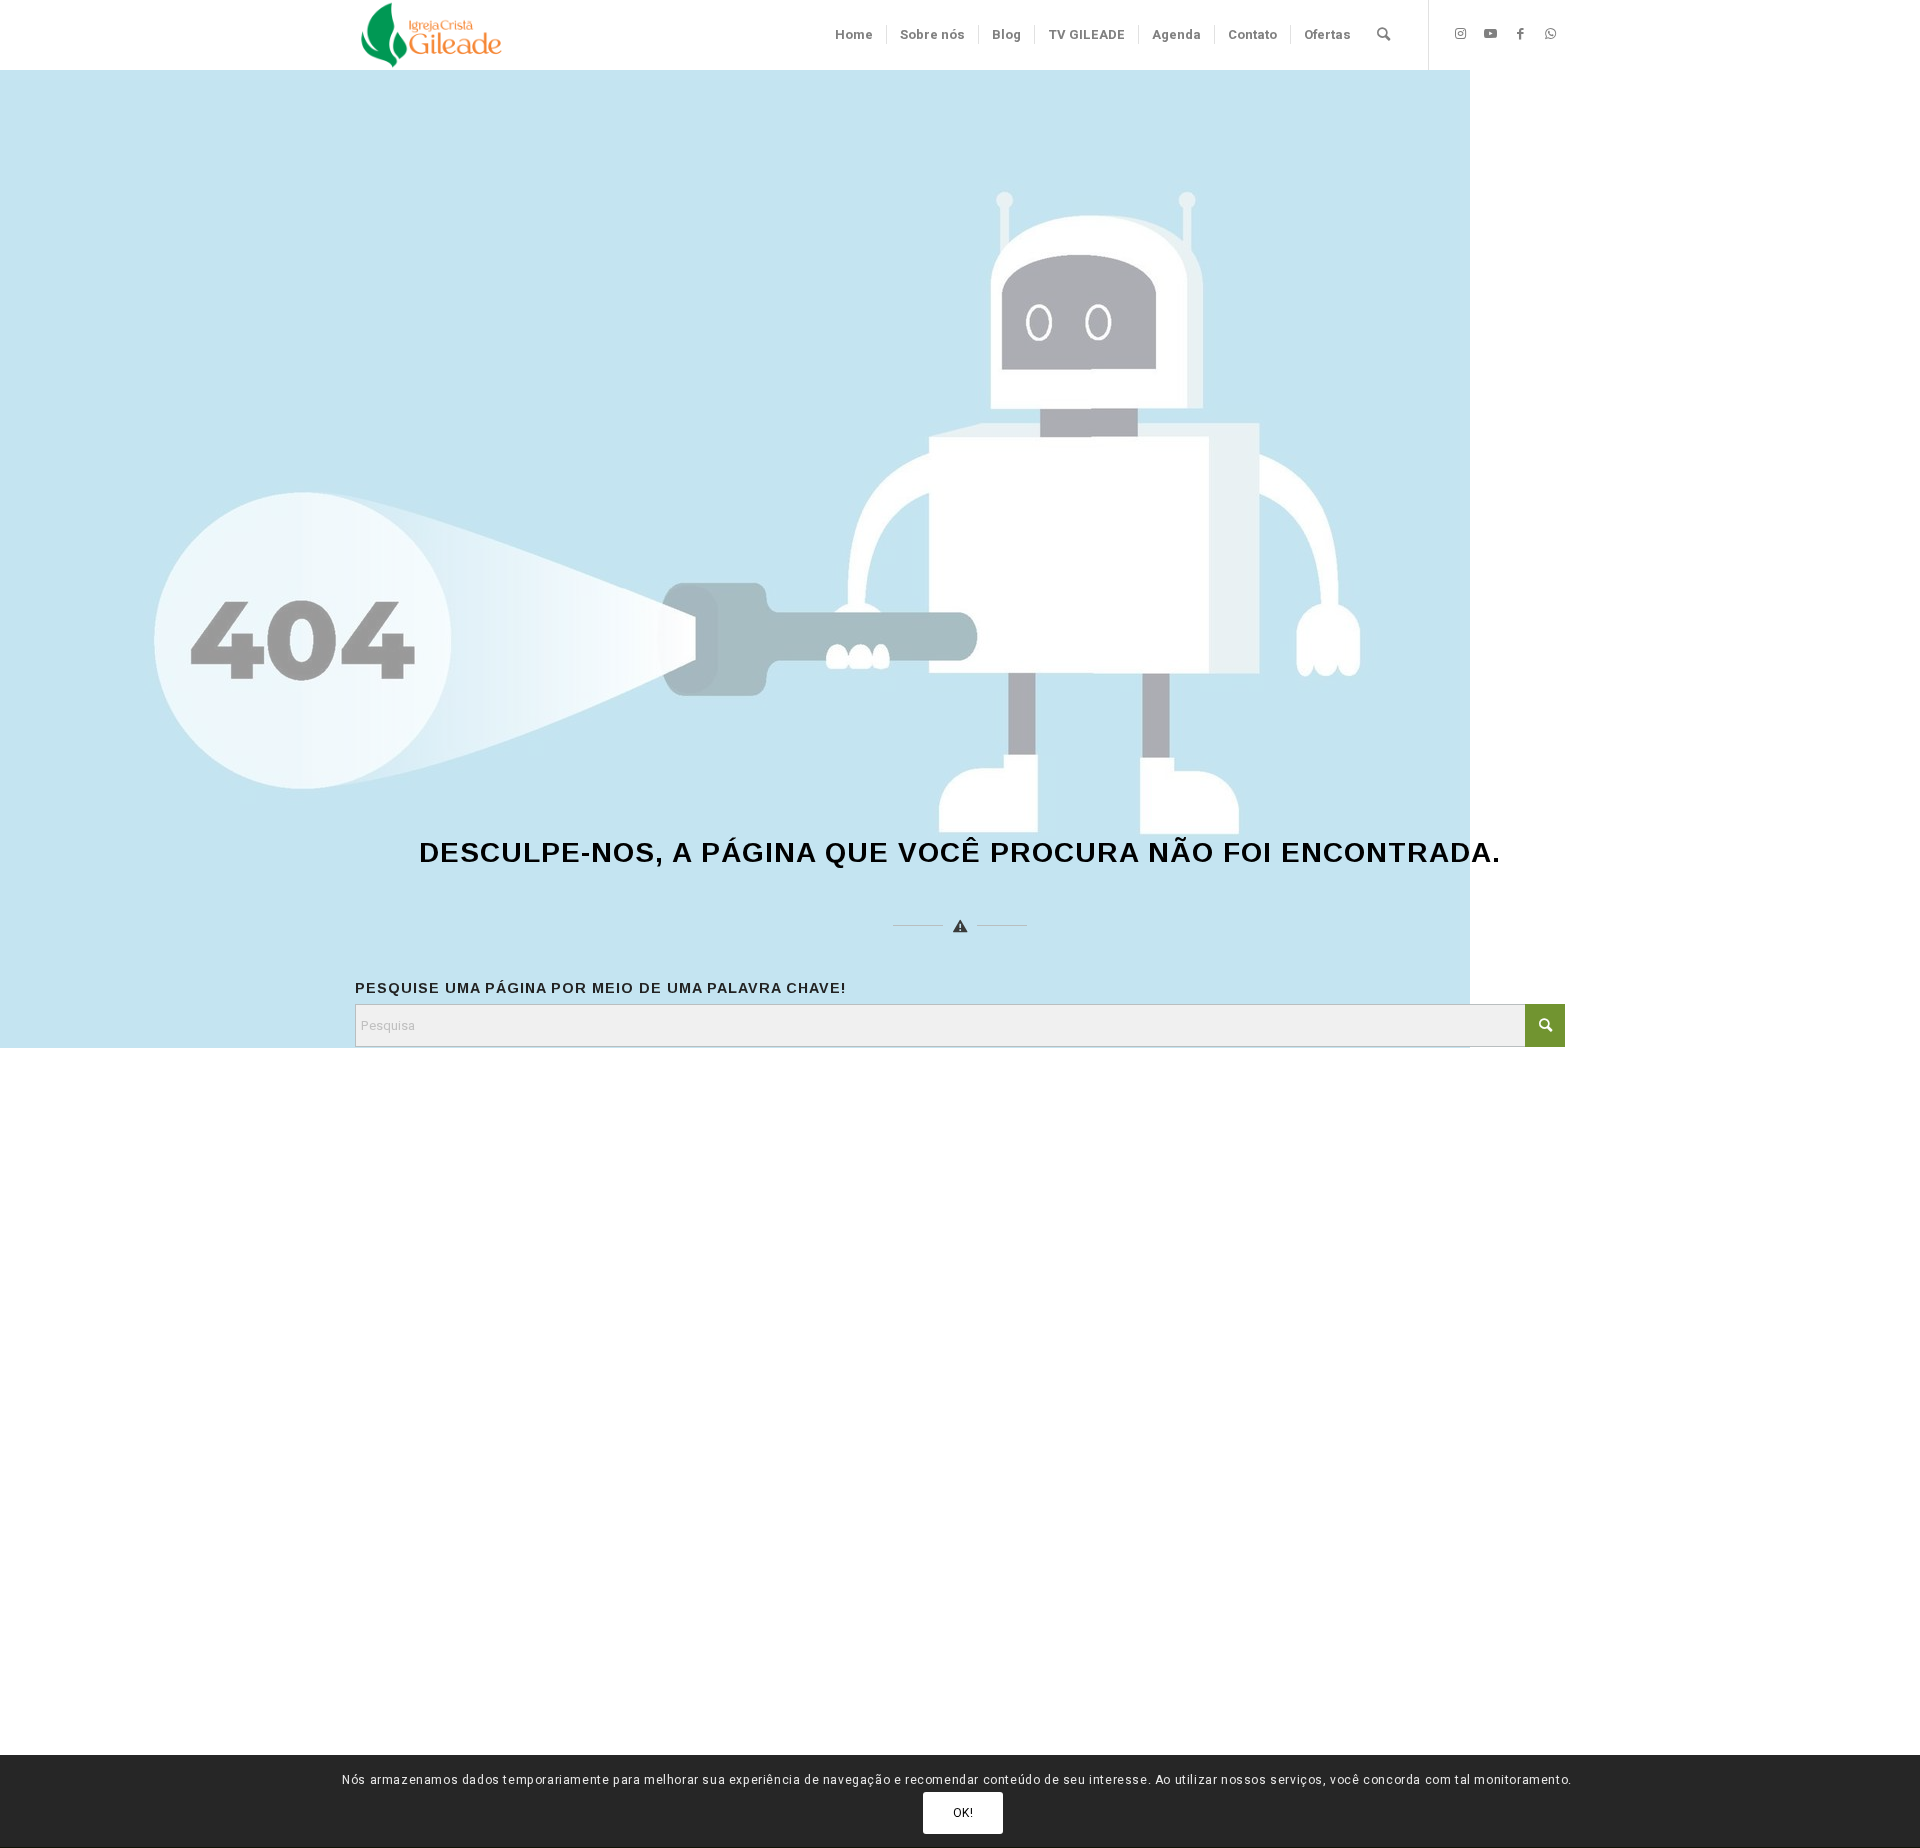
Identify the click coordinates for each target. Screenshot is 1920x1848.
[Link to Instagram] (1460, 34)
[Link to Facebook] (1520, 34)
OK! (963, 1813)
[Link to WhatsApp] (1550, 34)
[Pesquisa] (1383, 35)
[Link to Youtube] (1490, 34)
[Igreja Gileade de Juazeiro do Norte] (431, 35)
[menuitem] (854, 35)
